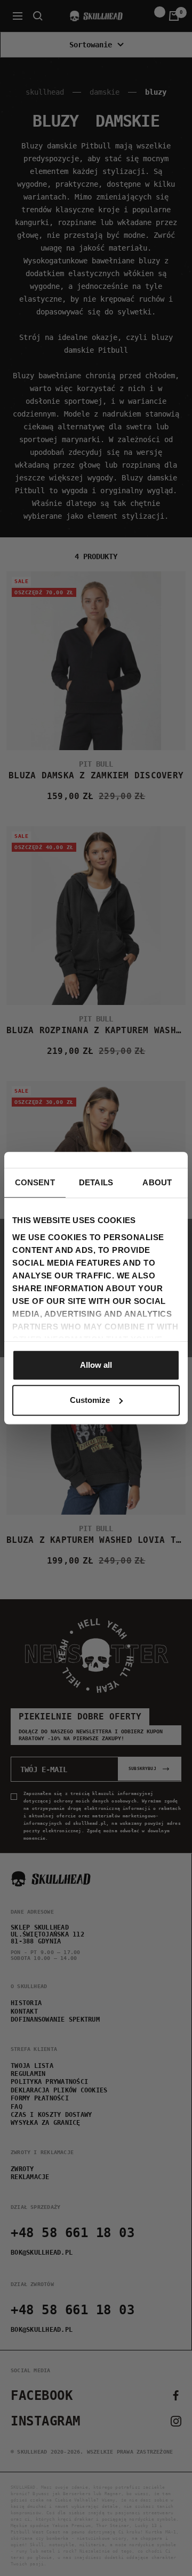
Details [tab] (96, 1182)
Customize (90, 1400)
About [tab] (157, 1182)
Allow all (96, 1365)
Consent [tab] (35, 1182)
